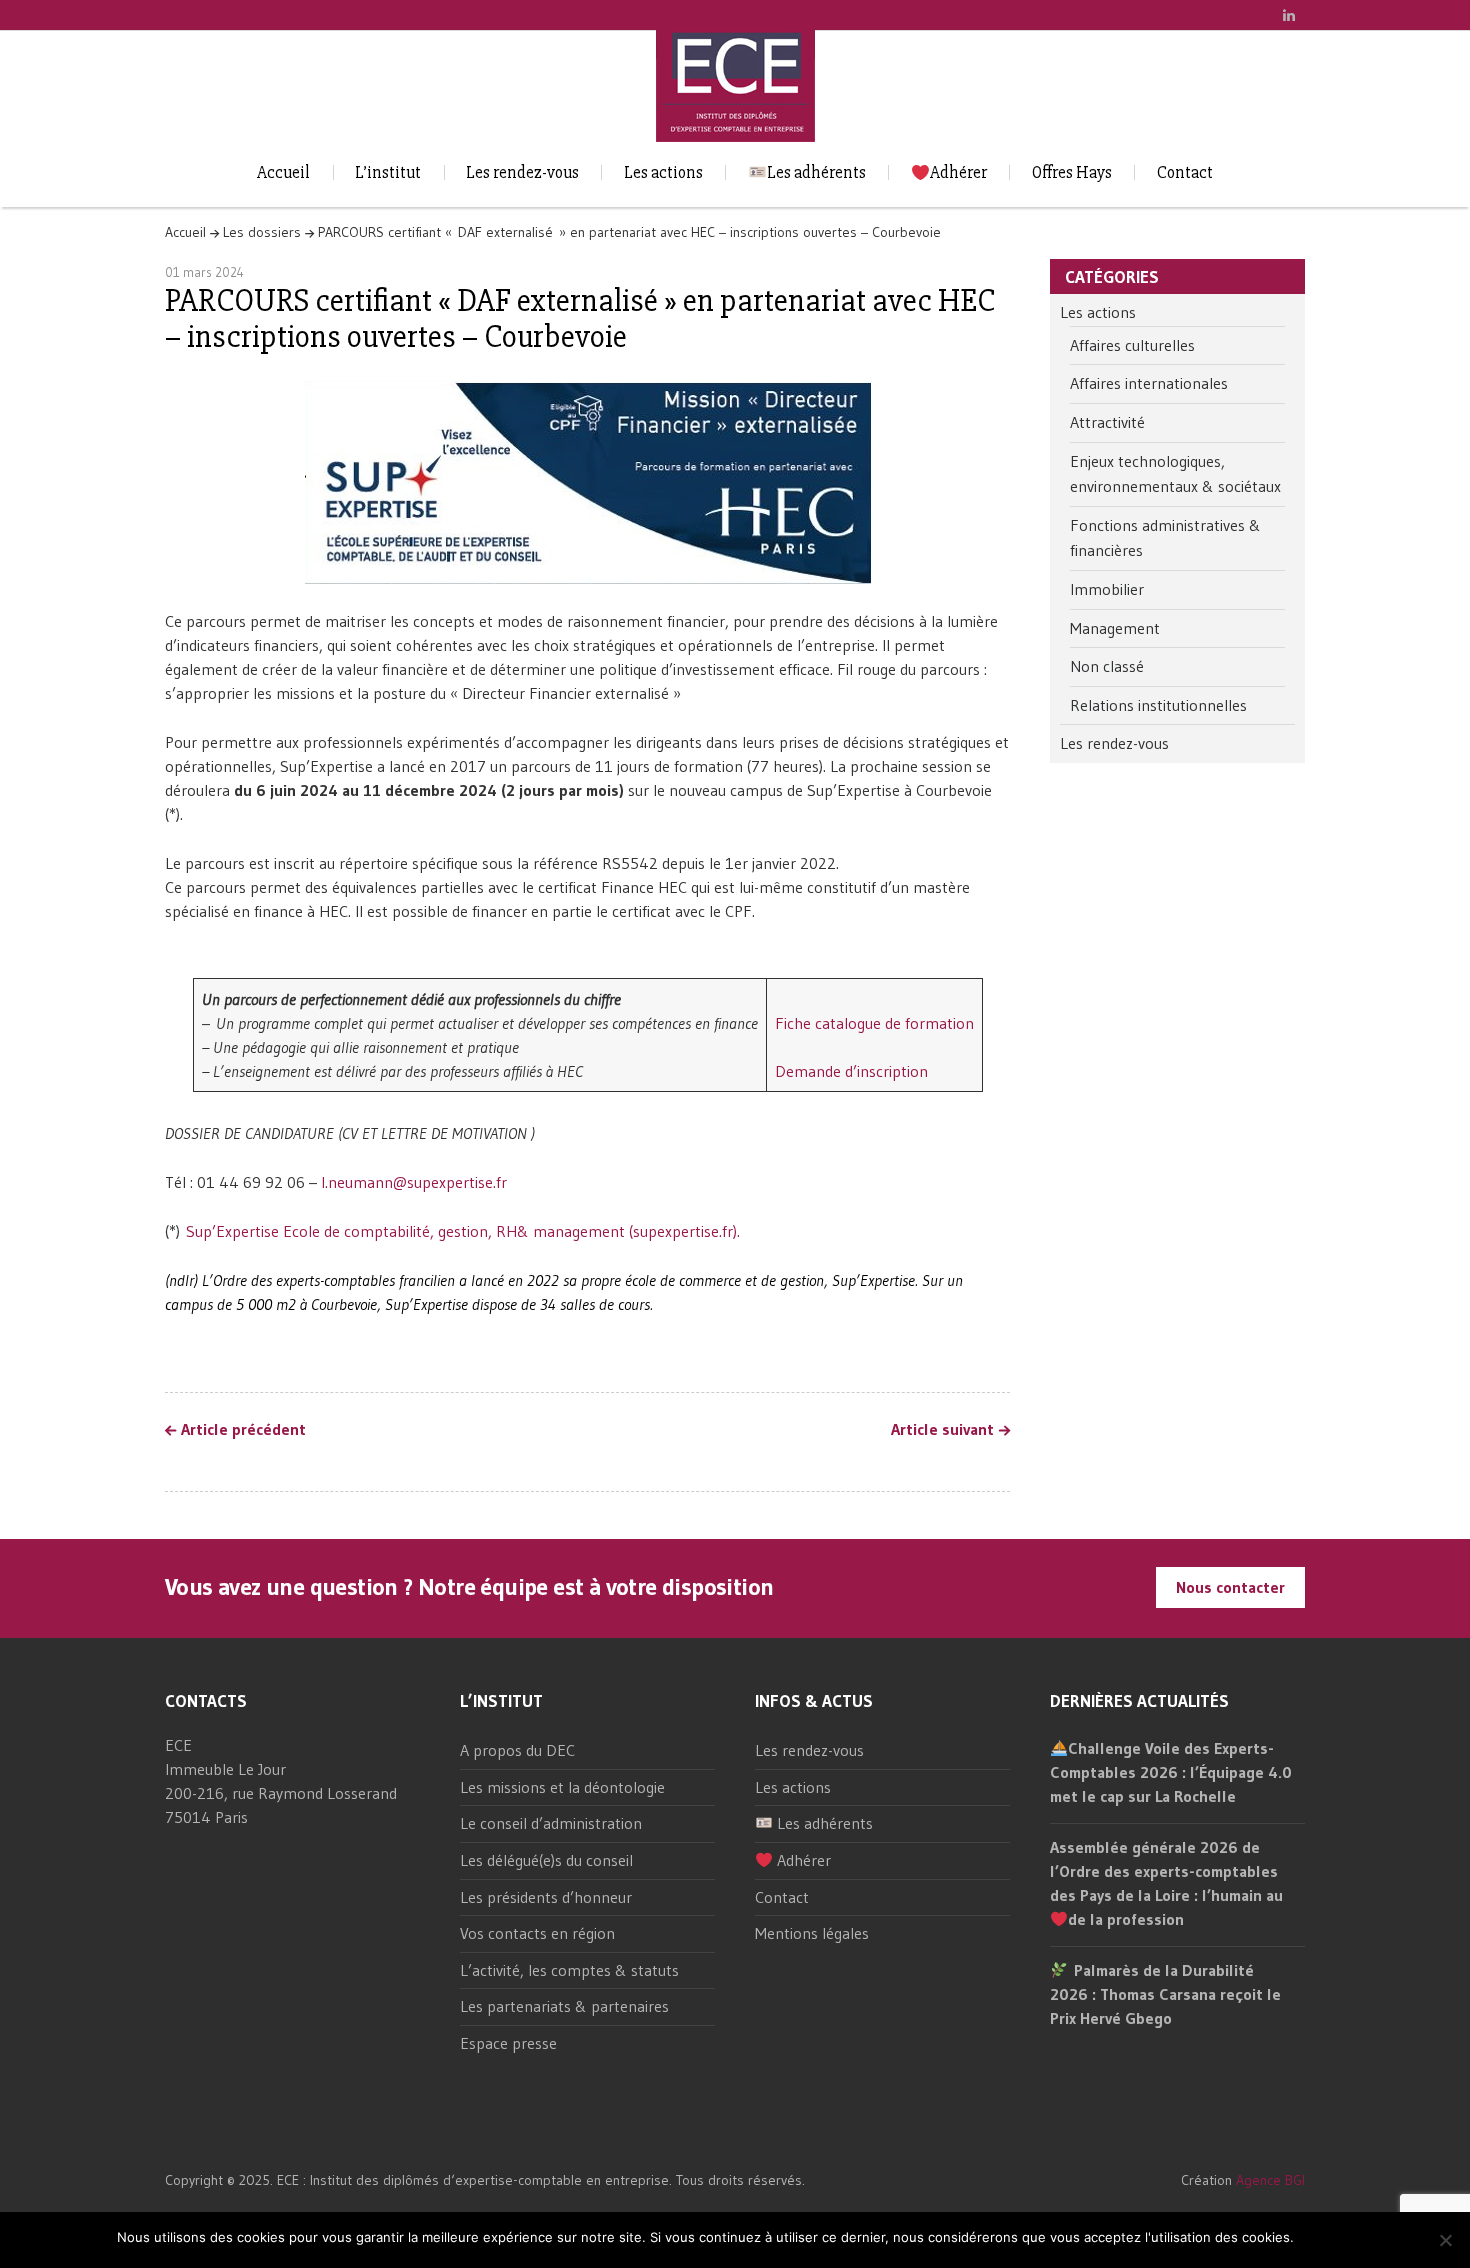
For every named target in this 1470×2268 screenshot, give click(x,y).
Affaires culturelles (1132, 345)
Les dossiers (262, 232)
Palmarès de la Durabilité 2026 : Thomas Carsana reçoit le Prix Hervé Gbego (1165, 1994)
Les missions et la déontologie (562, 1787)
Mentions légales (812, 1933)
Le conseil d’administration (551, 1823)
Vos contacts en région (537, 1933)
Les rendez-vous (522, 172)
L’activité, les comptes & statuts (569, 1970)
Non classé (1107, 666)
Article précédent (243, 1430)
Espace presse (508, 2043)
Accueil (283, 172)
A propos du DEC (517, 1750)
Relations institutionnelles (1158, 705)
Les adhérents (816, 172)
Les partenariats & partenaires (564, 2006)
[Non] (1445, 2240)
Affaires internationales (1149, 383)
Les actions (663, 172)
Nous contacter (1230, 1587)
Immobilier (1107, 589)
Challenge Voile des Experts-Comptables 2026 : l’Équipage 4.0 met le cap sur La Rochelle (1171, 1772)
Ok (1312, 2237)
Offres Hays (1072, 172)
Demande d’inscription (851, 1071)
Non (1342, 2237)
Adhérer (958, 172)
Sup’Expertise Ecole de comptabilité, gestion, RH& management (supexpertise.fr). (463, 1231)
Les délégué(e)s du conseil (546, 1860)
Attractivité (1107, 422)
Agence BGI (1270, 2180)
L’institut (388, 172)
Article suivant (942, 1430)
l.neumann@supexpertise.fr (414, 1182)
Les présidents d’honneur (546, 1897)
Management (1115, 628)
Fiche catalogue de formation (874, 1023)
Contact (1185, 172)
